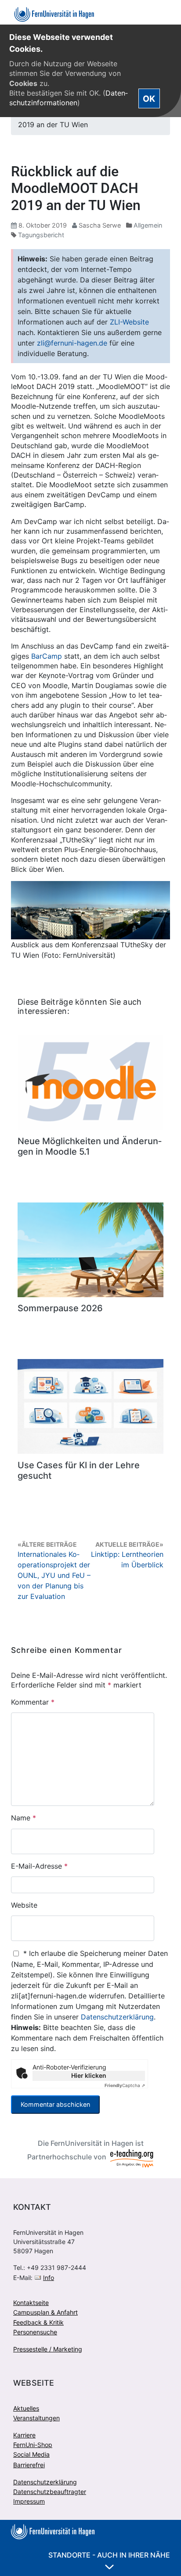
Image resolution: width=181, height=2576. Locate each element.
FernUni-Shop (33, 2445)
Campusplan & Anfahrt (45, 2312)
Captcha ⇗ (125, 2085)
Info (49, 2278)
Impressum (29, 2501)
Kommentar (33, 1702)
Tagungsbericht (41, 235)
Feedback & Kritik (38, 2322)
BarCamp (47, 656)
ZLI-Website (129, 322)
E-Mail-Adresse (39, 1866)
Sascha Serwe (100, 225)
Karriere (24, 2435)
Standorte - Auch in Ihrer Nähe (109, 2555)
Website (24, 1905)
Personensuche (35, 2332)
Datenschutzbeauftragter (50, 2492)
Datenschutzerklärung (117, 2017)
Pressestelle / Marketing (48, 2349)
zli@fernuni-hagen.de (72, 343)
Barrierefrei (29, 2465)
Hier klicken (89, 2075)
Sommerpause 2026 (60, 1308)
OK (149, 99)
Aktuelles (26, 2408)
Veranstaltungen (36, 2418)
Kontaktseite (31, 2303)
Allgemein (148, 225)
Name (24, 1818)
